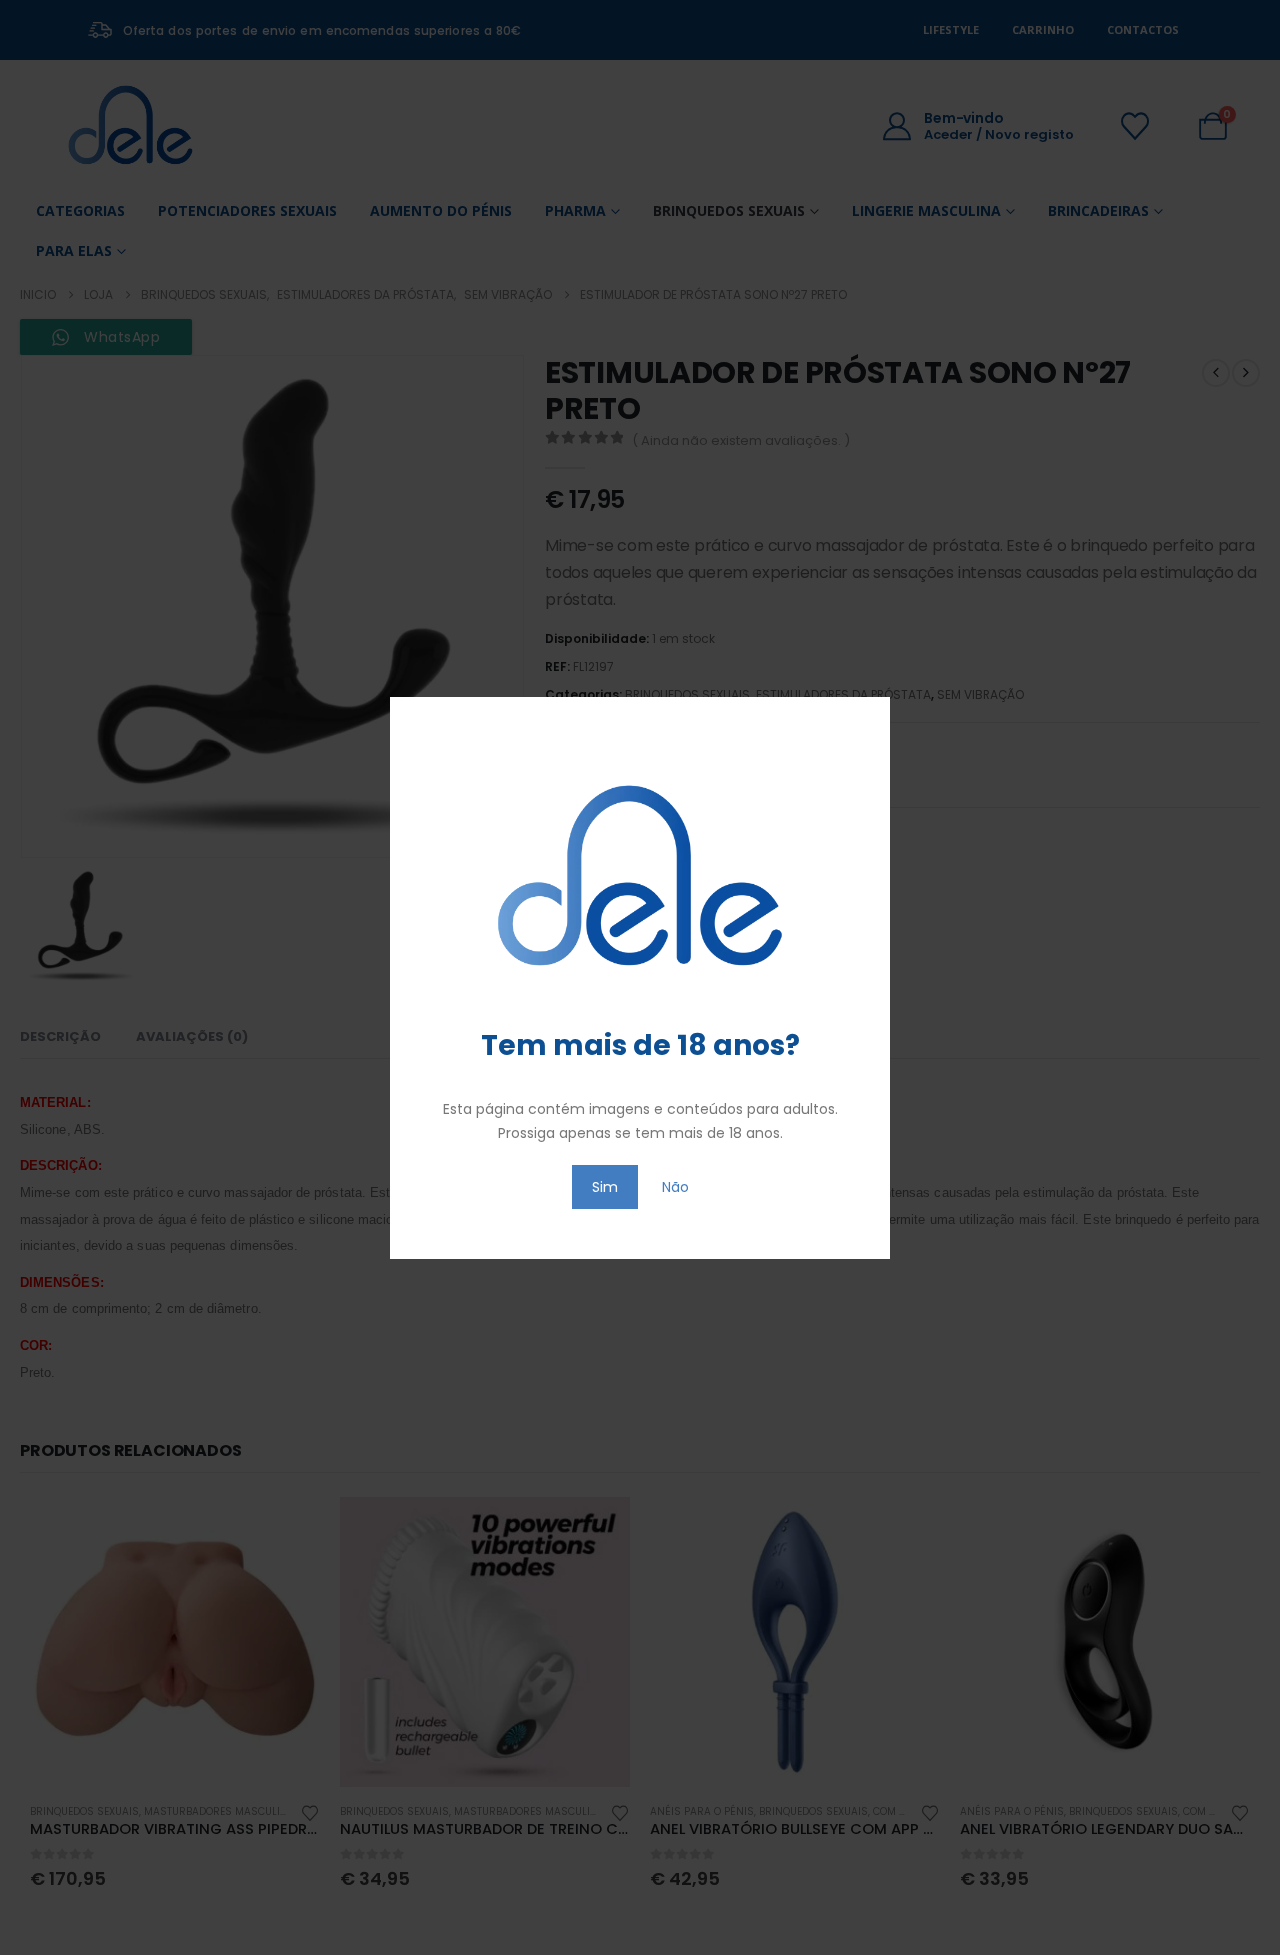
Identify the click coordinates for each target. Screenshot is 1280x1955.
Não (675, 1187)
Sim (605, 1187)
